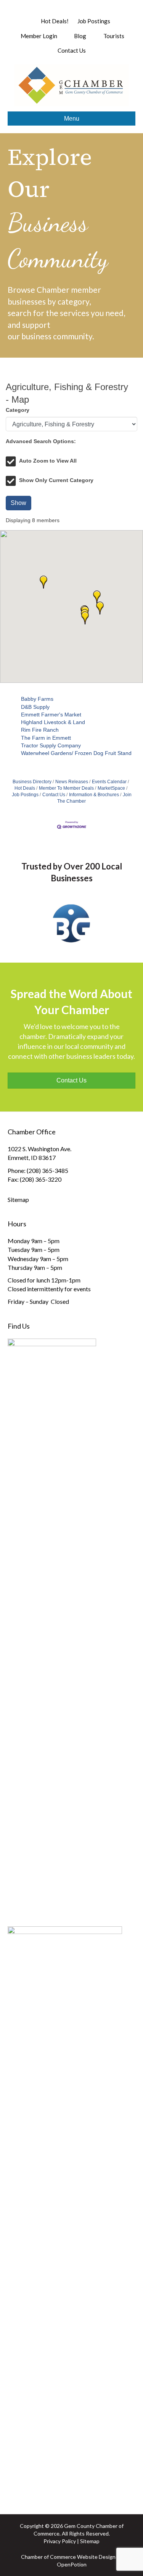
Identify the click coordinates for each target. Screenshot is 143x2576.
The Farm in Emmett (46, 738)
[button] (85, 618)
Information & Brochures (94, 795)
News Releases (72, 782)
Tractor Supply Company (51, 745)
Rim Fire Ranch (40, 730)
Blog (80, 36)
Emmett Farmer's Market (51, 715)
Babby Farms (37, 699)
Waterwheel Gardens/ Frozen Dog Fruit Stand (76, 753)
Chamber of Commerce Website (59, 2557)
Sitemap (18, 1199)
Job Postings (94, 21)
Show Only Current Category (56, 480)
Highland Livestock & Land (53, 722)
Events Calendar (109, 782)
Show (18, 503)
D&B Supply (35, 707)
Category (18, 410)
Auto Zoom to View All (48, 461)
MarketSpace (111, 788)
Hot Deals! (55, 21)
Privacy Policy (60, 2541)
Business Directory (32, 782)
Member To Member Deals (66, 788)
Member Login (38, 36)
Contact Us (72, 50)
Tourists (113, 36)
